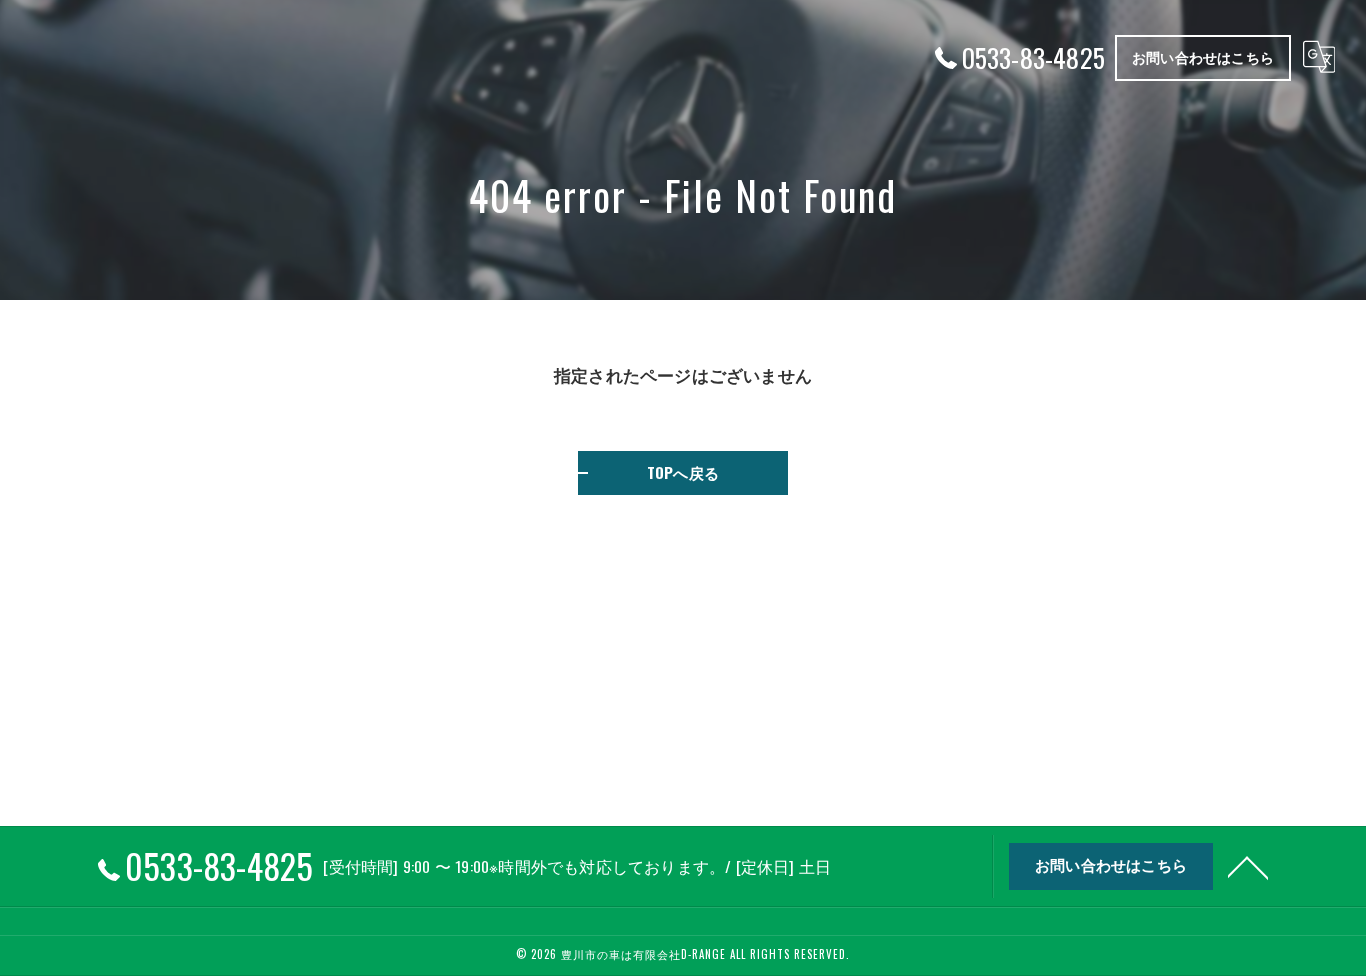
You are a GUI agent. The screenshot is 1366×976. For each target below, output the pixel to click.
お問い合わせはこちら (1203, 56)
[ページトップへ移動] (1248, 866)
